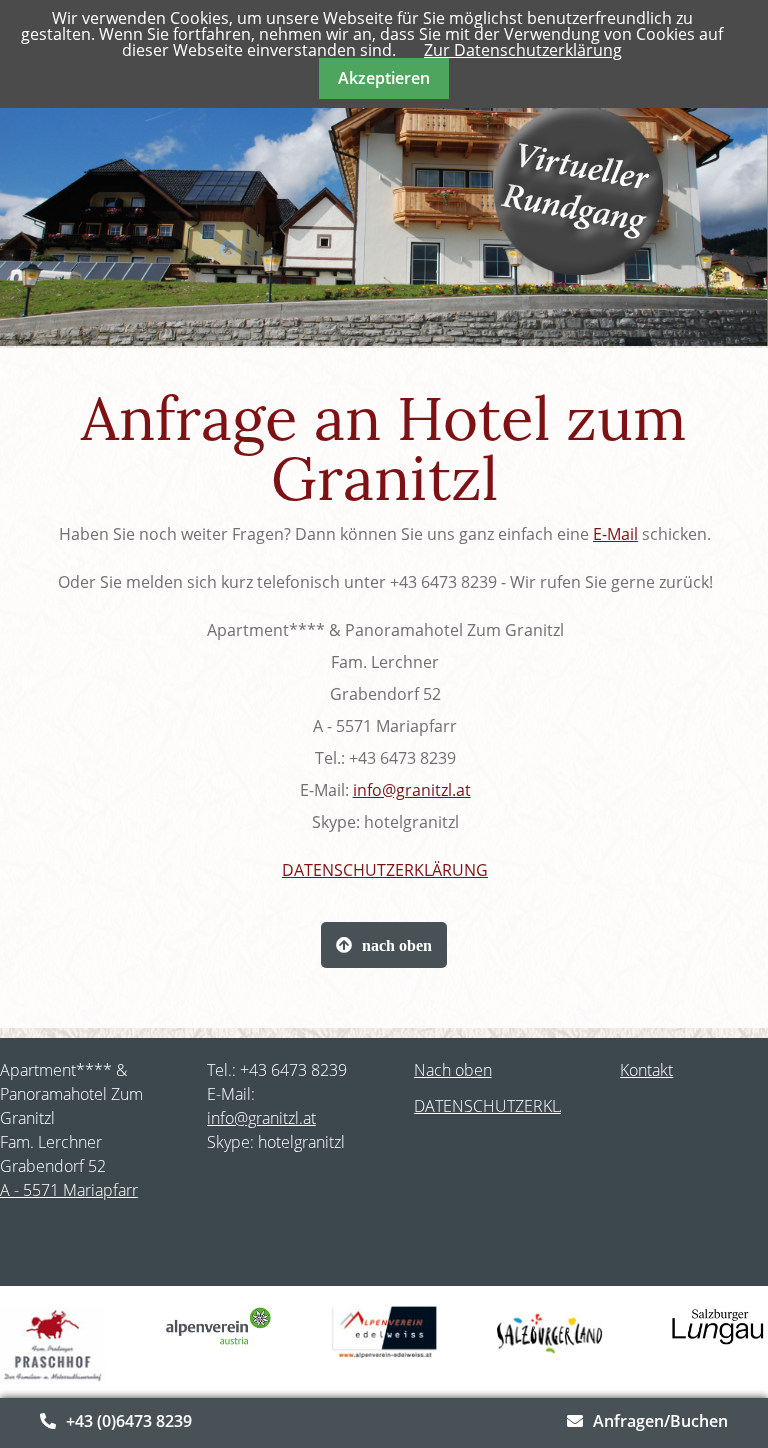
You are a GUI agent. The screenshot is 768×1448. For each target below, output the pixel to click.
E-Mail (615, 534)
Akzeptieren (384, 78)
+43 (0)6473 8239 (129, 1421)
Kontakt (646, 1070)
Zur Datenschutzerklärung (523, 50)
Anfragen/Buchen (660, 1421)
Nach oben (453, 1070)
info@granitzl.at (412, 790)
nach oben (397, 945)
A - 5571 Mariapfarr (69, 1190)
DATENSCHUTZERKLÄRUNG (385, 870)
